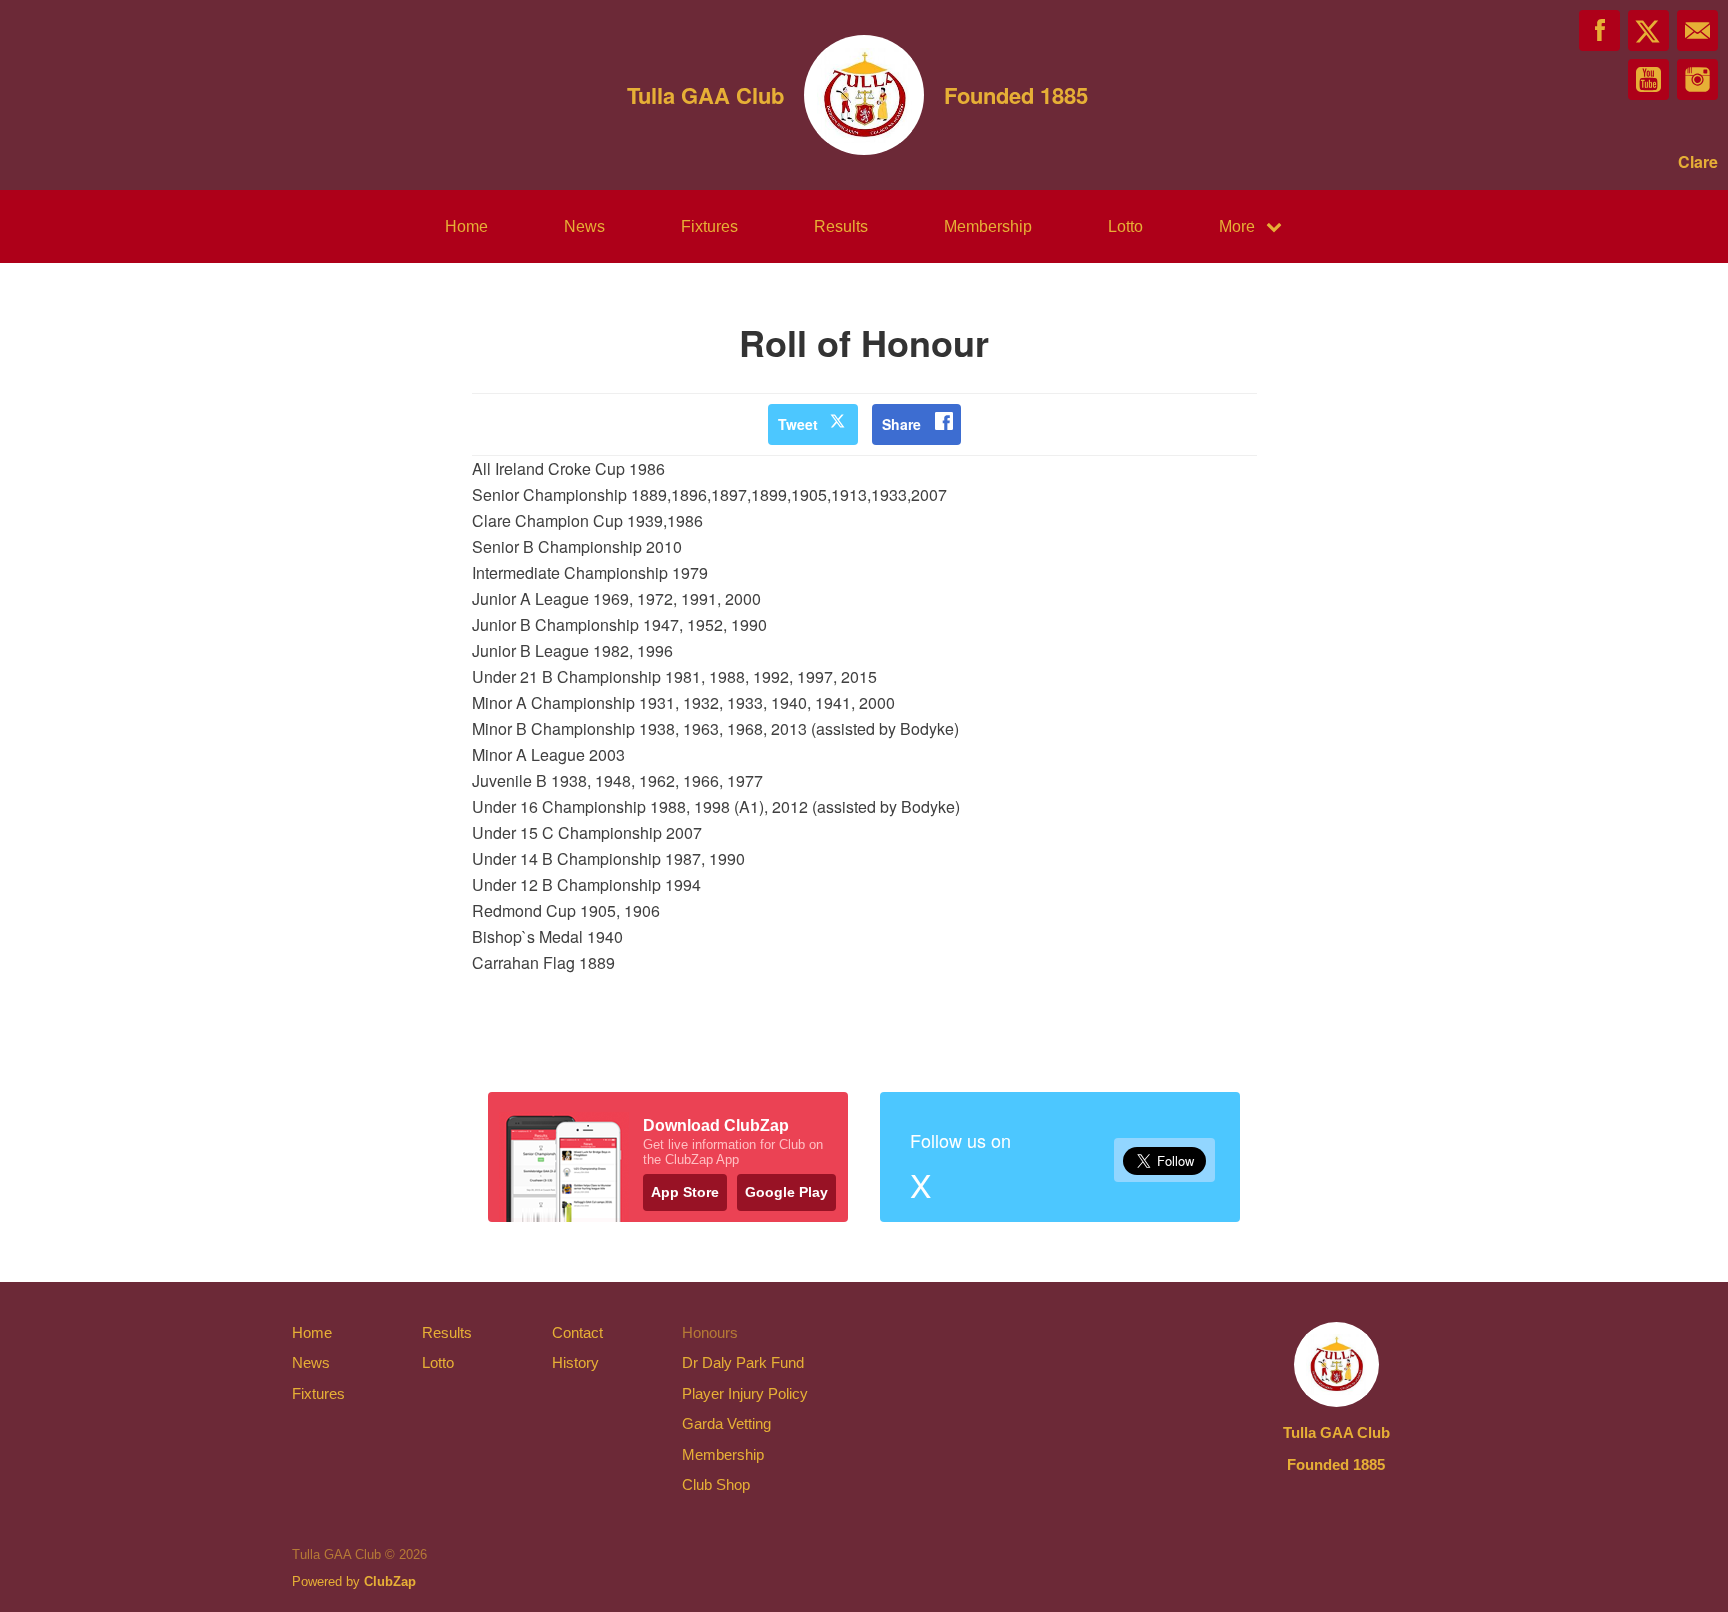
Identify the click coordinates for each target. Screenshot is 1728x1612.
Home (466, 226)
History (575, 1362)
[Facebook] (1599, 30)
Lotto (1125, 226)
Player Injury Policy (745, 1393)
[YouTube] (1648, 79)
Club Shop (716, 1484)
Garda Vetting (726, 1423)
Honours (710, 1332)
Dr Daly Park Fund (743, 1362)
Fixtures (709, 226)
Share (901, 424)
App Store (685, 1192)
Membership (988, 226)
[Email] (1697, 30)
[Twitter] (1648, 30)
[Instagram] (1697, 79)
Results (841, 226)
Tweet (798, 424)
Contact (577, 1332)
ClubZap (390, 1581)
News (584, 226)
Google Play (786, 1192)
